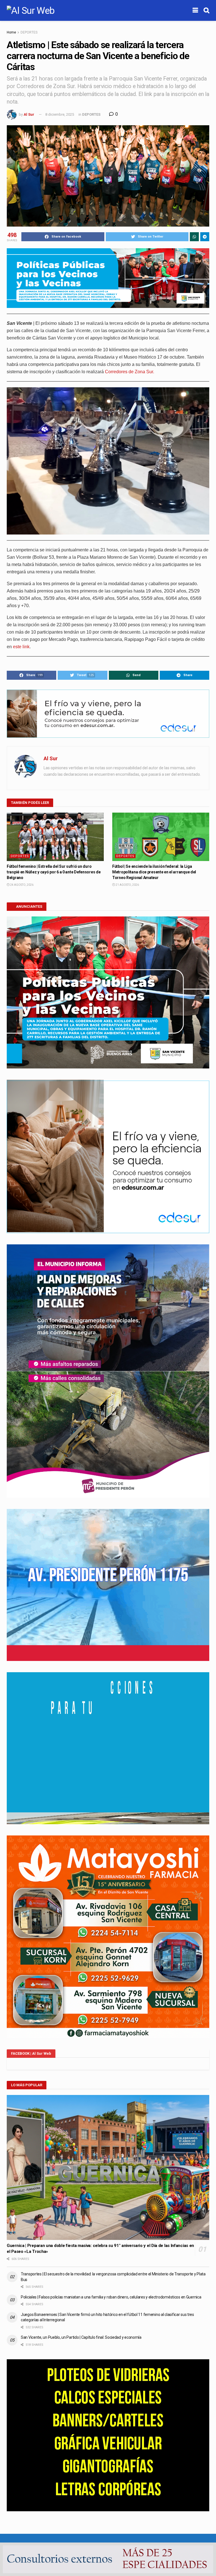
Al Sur (29, 114)
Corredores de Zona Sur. (130, 372)
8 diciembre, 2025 (60, 114)
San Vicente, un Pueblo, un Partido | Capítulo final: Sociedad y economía (81, 2337)
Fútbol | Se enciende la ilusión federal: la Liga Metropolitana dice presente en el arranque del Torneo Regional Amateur (154, 872)
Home (11, 32)
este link (21, 647)
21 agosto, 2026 (127, 885)
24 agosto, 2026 (22, 885)
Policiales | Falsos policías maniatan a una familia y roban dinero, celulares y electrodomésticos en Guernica (111, 2297)
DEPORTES (29, 32)
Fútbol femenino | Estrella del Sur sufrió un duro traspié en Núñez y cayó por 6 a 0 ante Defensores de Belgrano (54, 872)
